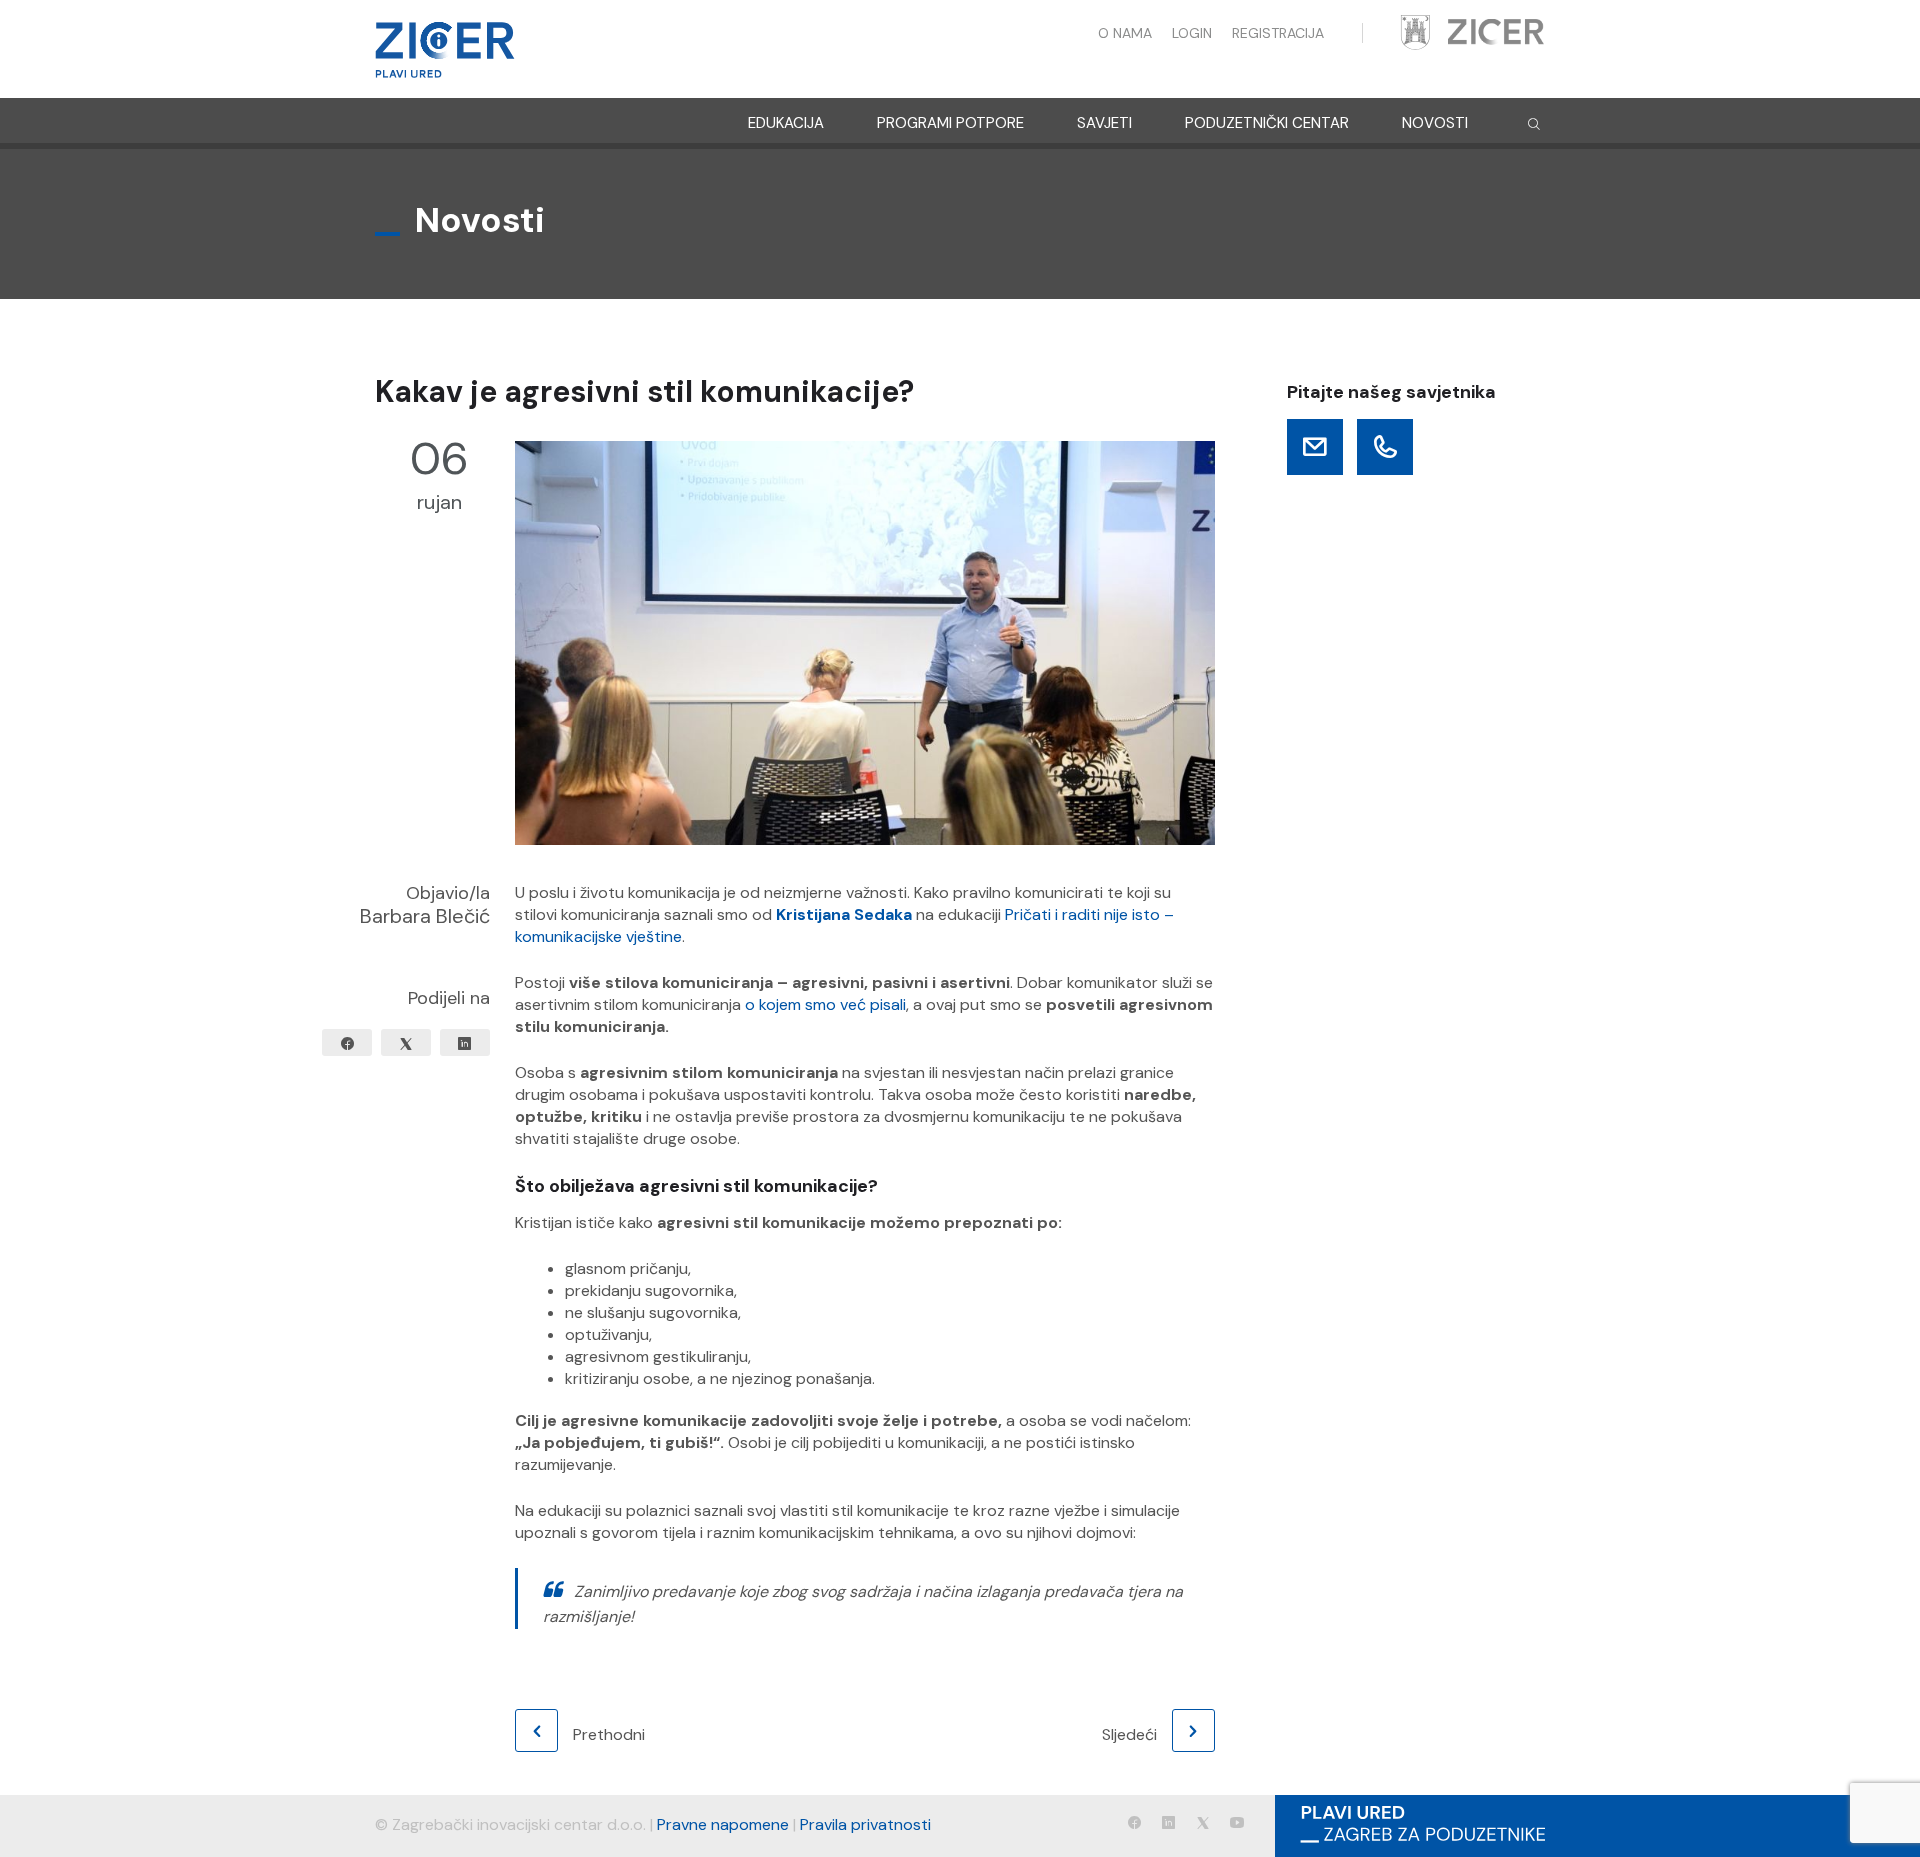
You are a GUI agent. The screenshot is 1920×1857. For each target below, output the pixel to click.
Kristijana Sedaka (844, 914)
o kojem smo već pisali (825, 1004)
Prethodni (609, 1734)
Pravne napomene (723, 1824)
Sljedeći (1129, 1734)
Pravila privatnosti (865, 1824)
